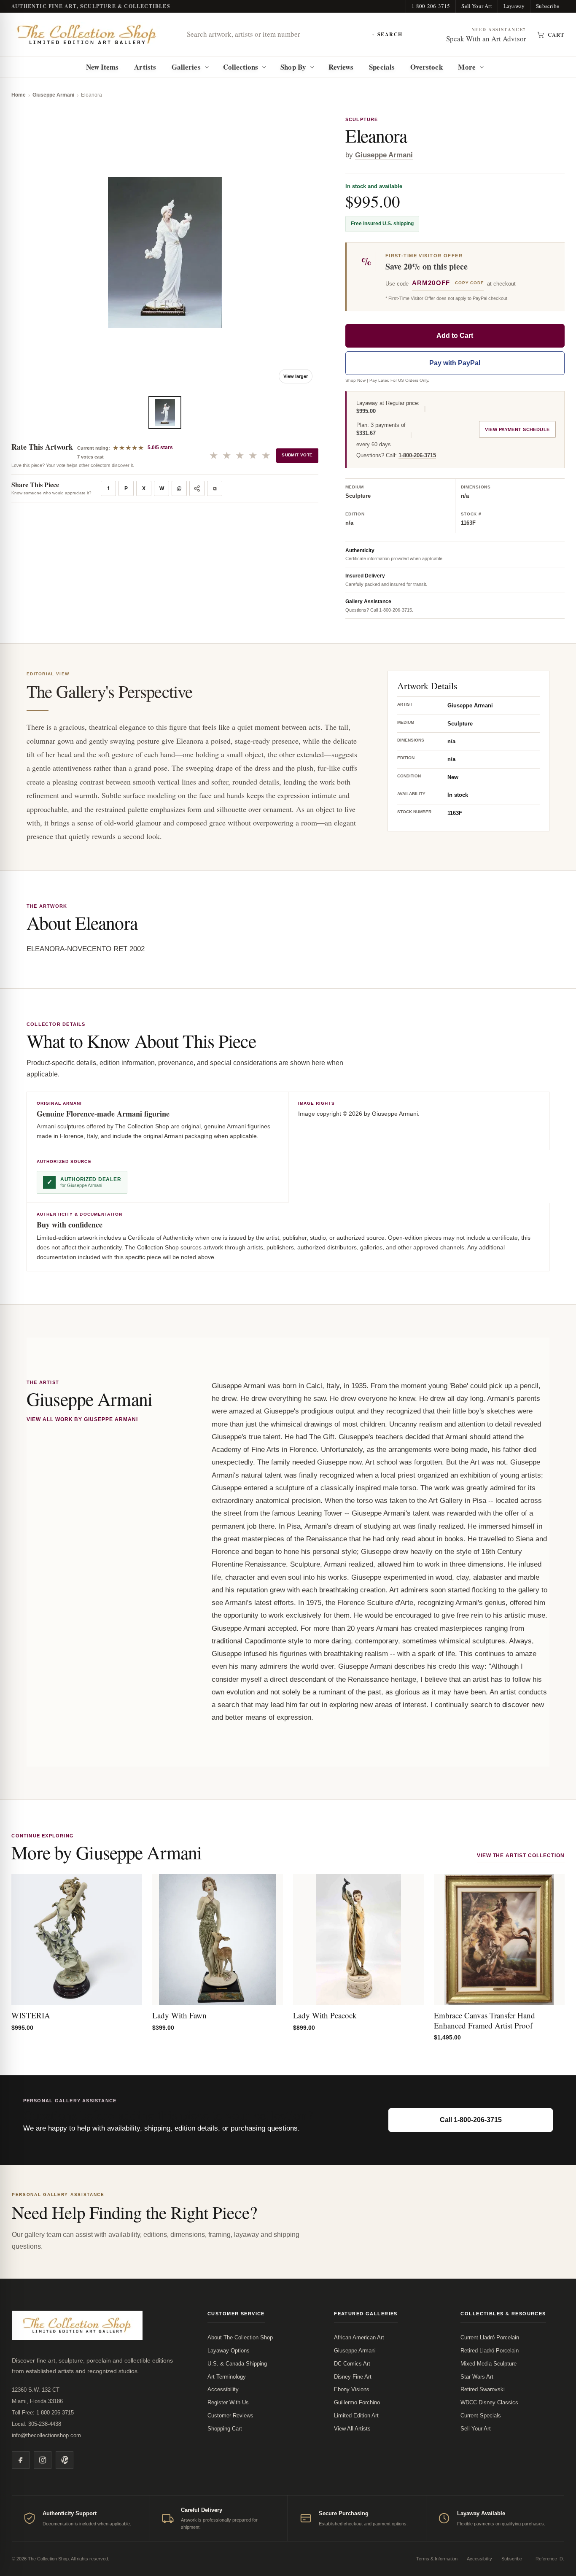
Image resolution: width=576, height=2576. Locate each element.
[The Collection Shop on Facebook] (21, 2460)
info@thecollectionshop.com (46, 2435)
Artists (145, 67)
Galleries (186, 67)
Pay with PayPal (455, 363)
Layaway (514, 6)
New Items (102, 67)
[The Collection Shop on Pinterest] (65, 2460)
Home (19, 95)
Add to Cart (455, 336)
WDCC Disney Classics (489, 2402)
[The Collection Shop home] (87, 35)
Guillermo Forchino (357, 2402)
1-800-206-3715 (431, 6)
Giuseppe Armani (53, 95)
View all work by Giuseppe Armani (82, 1419)
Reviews (341, 67)
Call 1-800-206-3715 (471, 2120)
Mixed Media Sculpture (489, 2364)
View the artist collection (521, 1856)
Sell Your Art (477, 6)
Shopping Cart (225, 2429)
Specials (382, 67)
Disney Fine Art (353, 2377)
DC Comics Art (352, 2364)
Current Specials (481, 2416)
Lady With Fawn (179, 2015)
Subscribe (548, 6)
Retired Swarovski (483, 2389)
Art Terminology (227, 2377)
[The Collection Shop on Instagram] (43, 2460)
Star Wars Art (477, 2377)
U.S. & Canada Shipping (237, 2364)
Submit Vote (297, 455)
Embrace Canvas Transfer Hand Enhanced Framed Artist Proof (484, 2020)
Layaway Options (229, 2351)
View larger (296, 376)
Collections (241, 67)
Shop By (293, 67)
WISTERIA (31, 2015)
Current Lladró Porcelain (490, 2337)
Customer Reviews (230, 2416)
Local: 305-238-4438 (36, 2424)
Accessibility (223, 2389)
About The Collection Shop (240, 2337)
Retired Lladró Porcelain (490, 2351)
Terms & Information (437, 2559)
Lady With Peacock (325, 2015)
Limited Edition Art (356, 2416)
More (467, 67)
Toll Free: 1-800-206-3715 (43, 2413)
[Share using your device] (197, 488)
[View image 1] (165, 413)
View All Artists (352, 2429)
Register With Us (228, 2402)
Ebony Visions (352, 2389)
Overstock (427, 67)
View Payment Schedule (517, 429)
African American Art (359, 2337)
